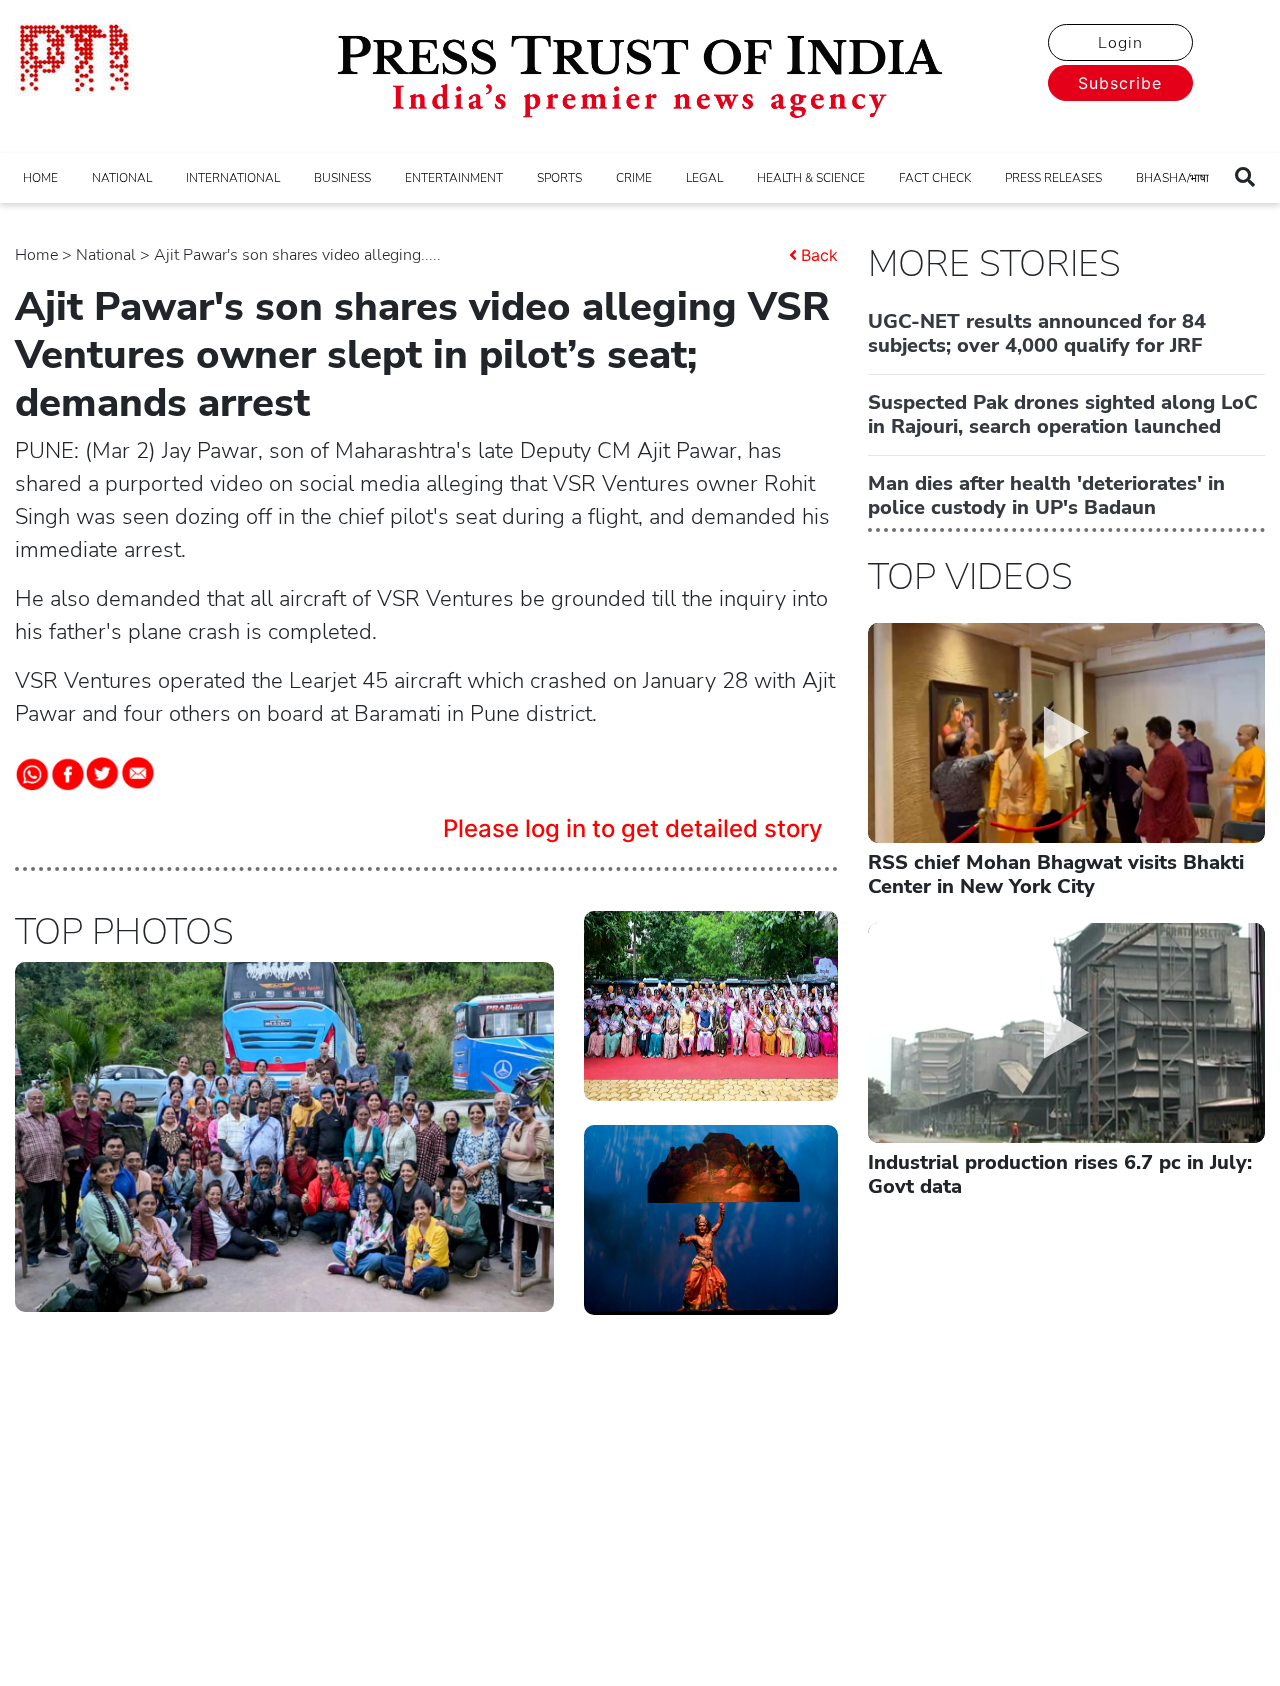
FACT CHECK (935, 178)
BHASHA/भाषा (1172, 178)
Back (819, 255)
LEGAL (704, 178)
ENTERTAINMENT (454, 178)
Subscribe (1120, 83)
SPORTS (559, 178)
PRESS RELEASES (1053, 178)
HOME (40, 178)
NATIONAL (122, 178)
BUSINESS (342, 178)
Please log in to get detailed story (633, 828)
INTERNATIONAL (233, 178)
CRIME (634, 178)
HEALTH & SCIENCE (811, 178)
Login (1120, 43)
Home (36, 255)
